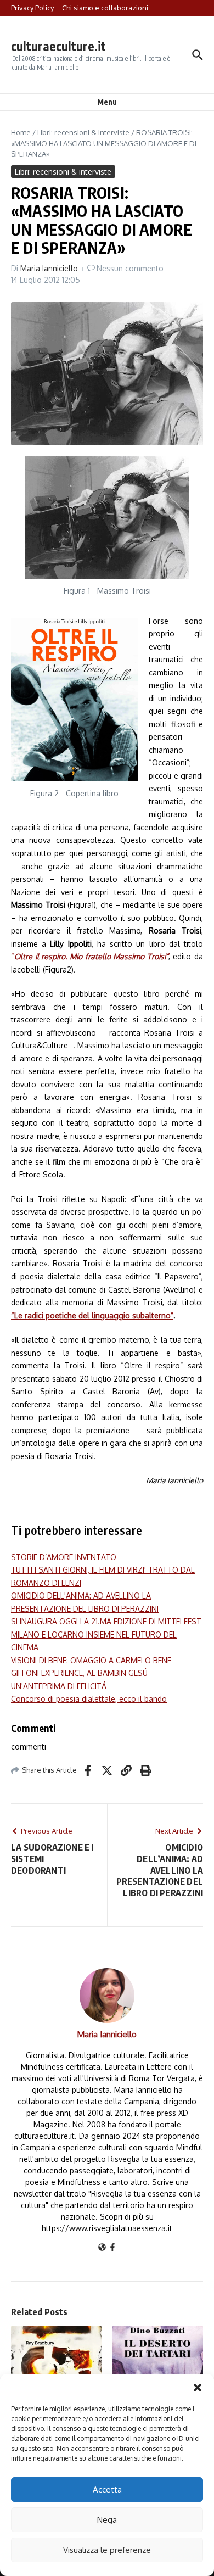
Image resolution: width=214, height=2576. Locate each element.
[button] (198, 2388)
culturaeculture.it (58, 46)
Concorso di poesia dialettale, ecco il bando (89, 1699)
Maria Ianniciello (49, 268)
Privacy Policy (32, 8)
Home (21, 132)
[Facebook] (112, 2248)
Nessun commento (130, 268)
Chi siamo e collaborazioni (105, 8)
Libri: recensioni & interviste (83, 132)
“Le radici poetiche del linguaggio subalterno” (92, 1315)
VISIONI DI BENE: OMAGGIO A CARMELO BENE (91, 1660)
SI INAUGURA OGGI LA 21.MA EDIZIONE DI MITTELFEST (106, 1621)
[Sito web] (102, 2248)
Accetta (107, 2490)
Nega (107, 2520)
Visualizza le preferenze (107, 2550)
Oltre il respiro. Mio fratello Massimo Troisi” (91, 956)
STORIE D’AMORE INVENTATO (64, 1557)
